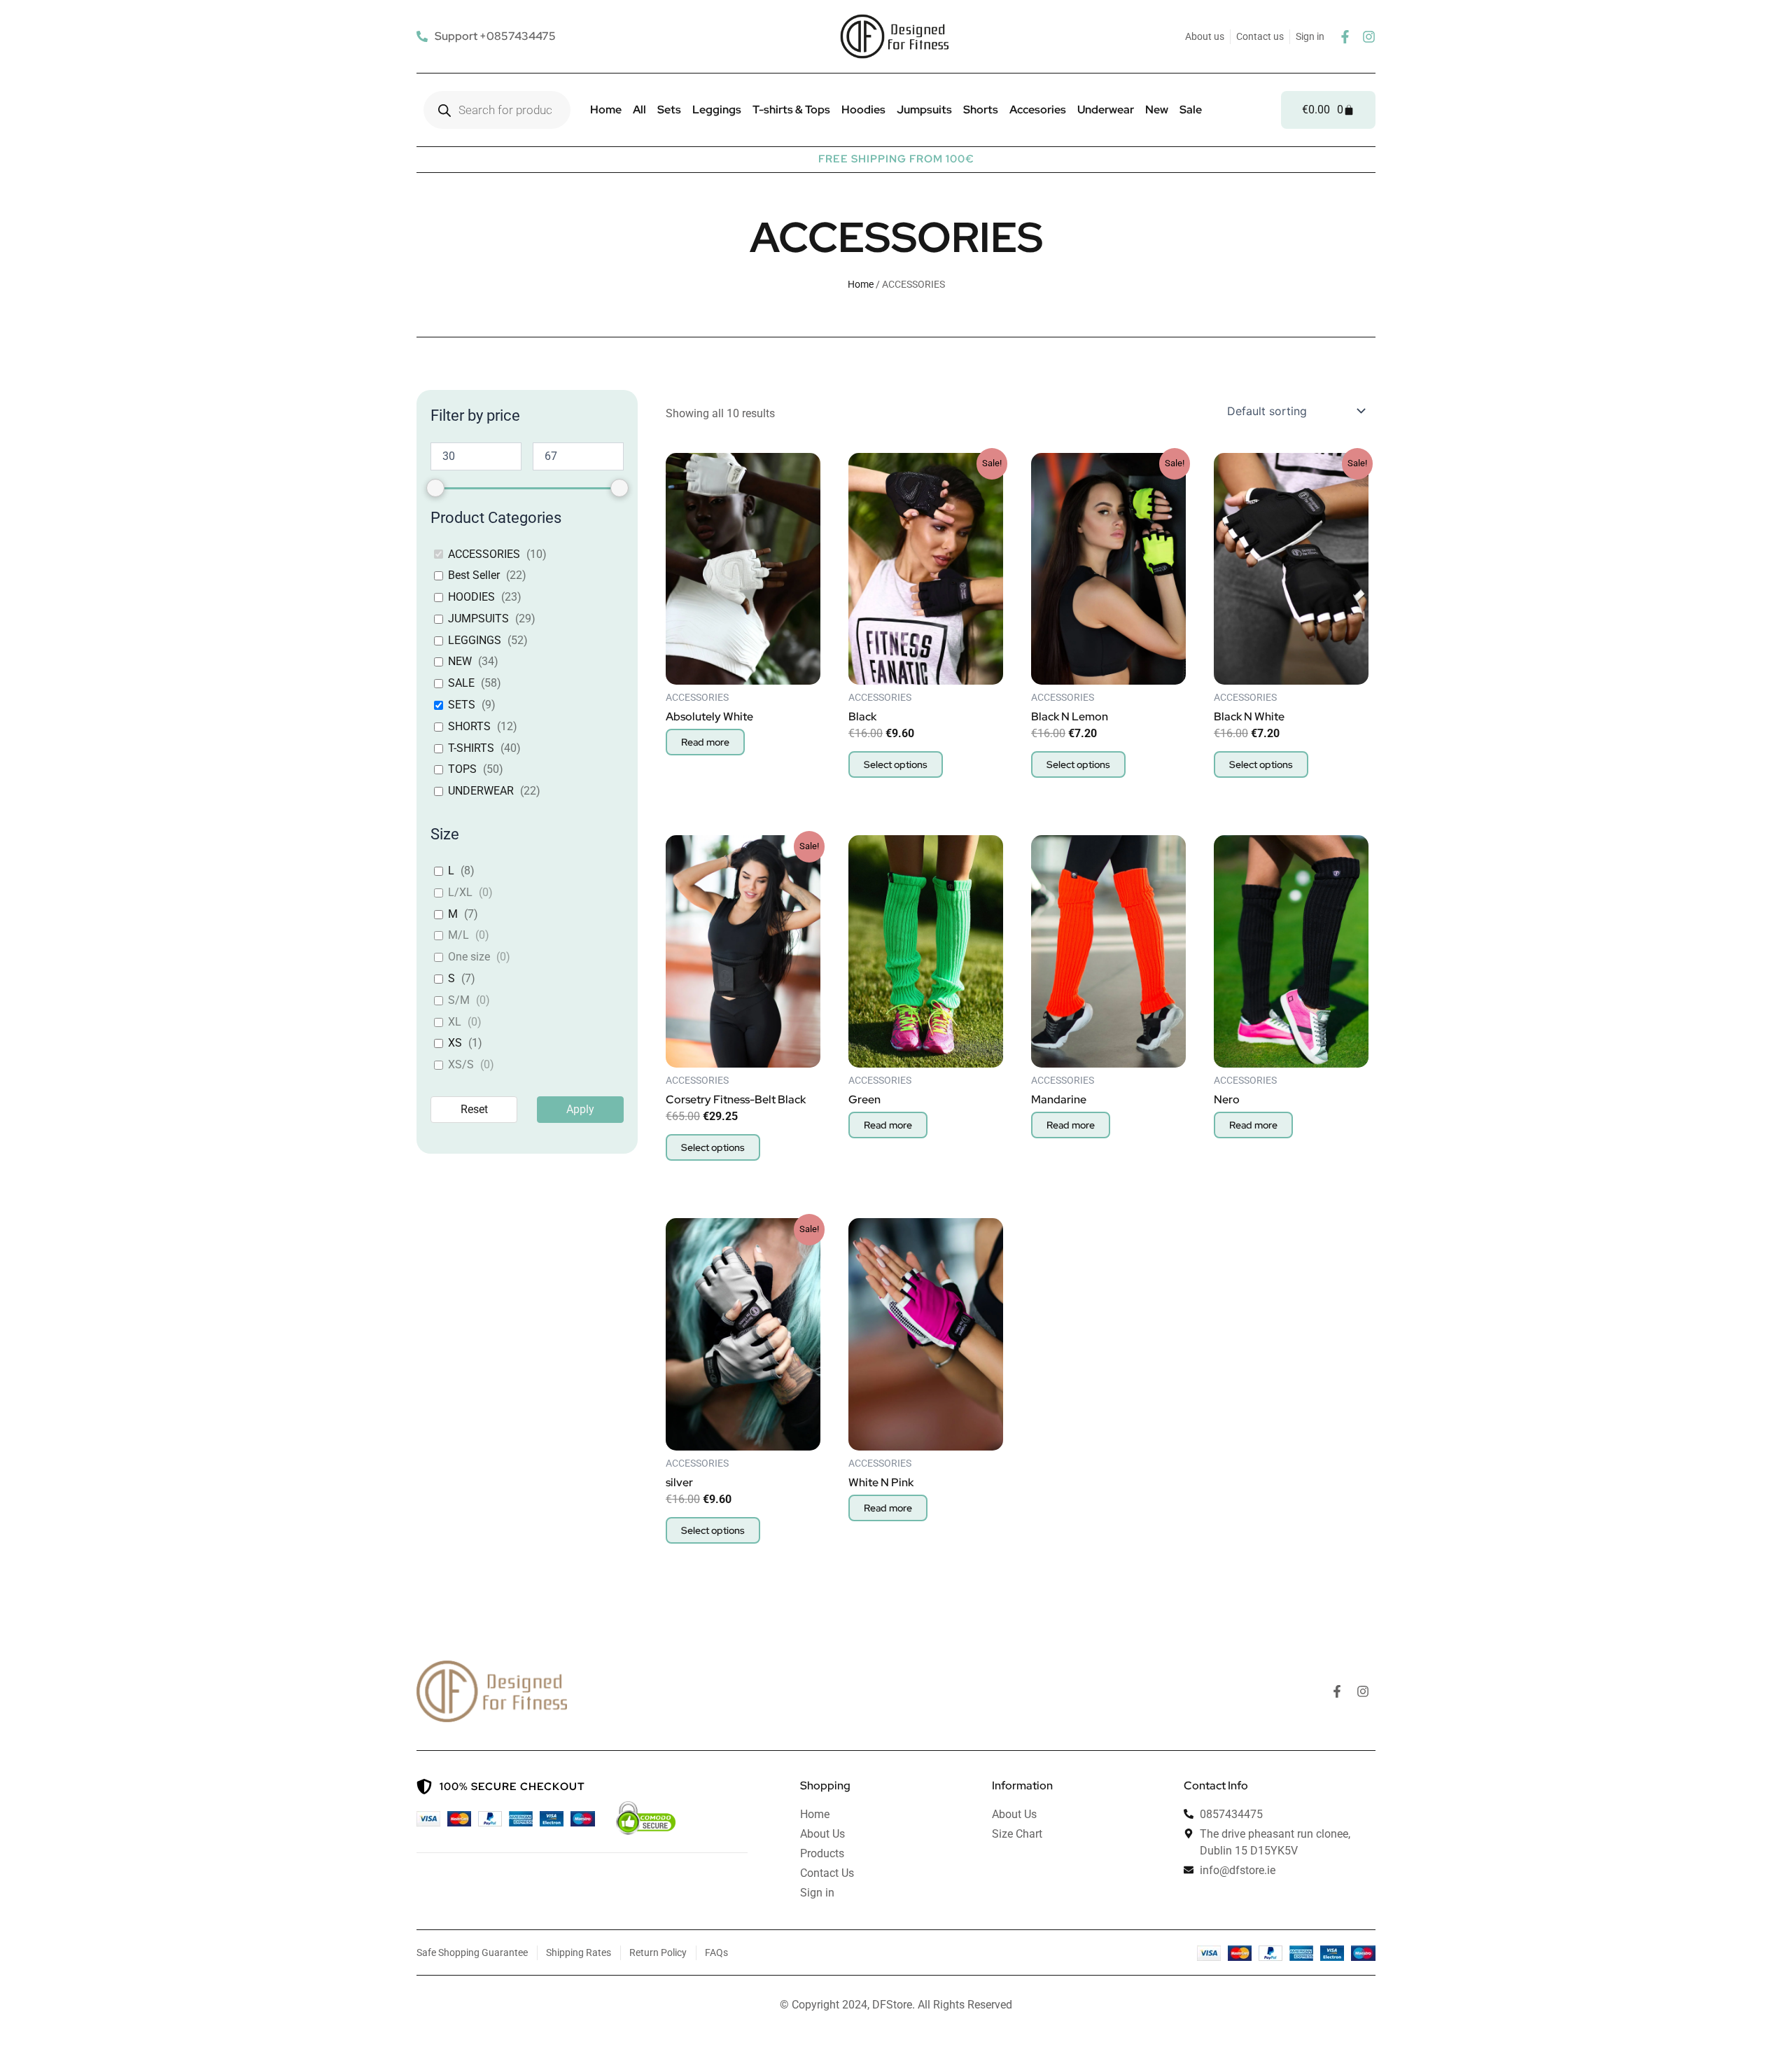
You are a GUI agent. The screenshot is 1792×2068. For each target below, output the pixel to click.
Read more (705, 742)
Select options (896, 764)
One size (469, 957)
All (639, 110)
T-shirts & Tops (791, 110)
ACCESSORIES (484, 554)
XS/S (461, 1064)
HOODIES (471, 597)
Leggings (717, 110)
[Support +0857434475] (488, 36)
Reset (474, 1109)
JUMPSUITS (478, 619)
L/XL (460, 892)
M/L (458, 935)
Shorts (981, 110)
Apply (580, 1109)
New (1157, 110)
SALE (461, 683)
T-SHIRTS (471, 748)
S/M (459, 1000)
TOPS (462, 769)
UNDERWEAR (481, 791)
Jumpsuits (924, 110)
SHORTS (469, 726)
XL (455, 1022)
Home (606, 110)
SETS (462, 705)
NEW (460, 661)
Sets (669, 110)
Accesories (1038, 110)
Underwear (1106, 110)
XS (455, 1043)
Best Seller (474, 575)
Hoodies (863, 110)
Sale (1191, 110)
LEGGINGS (475, 640)
